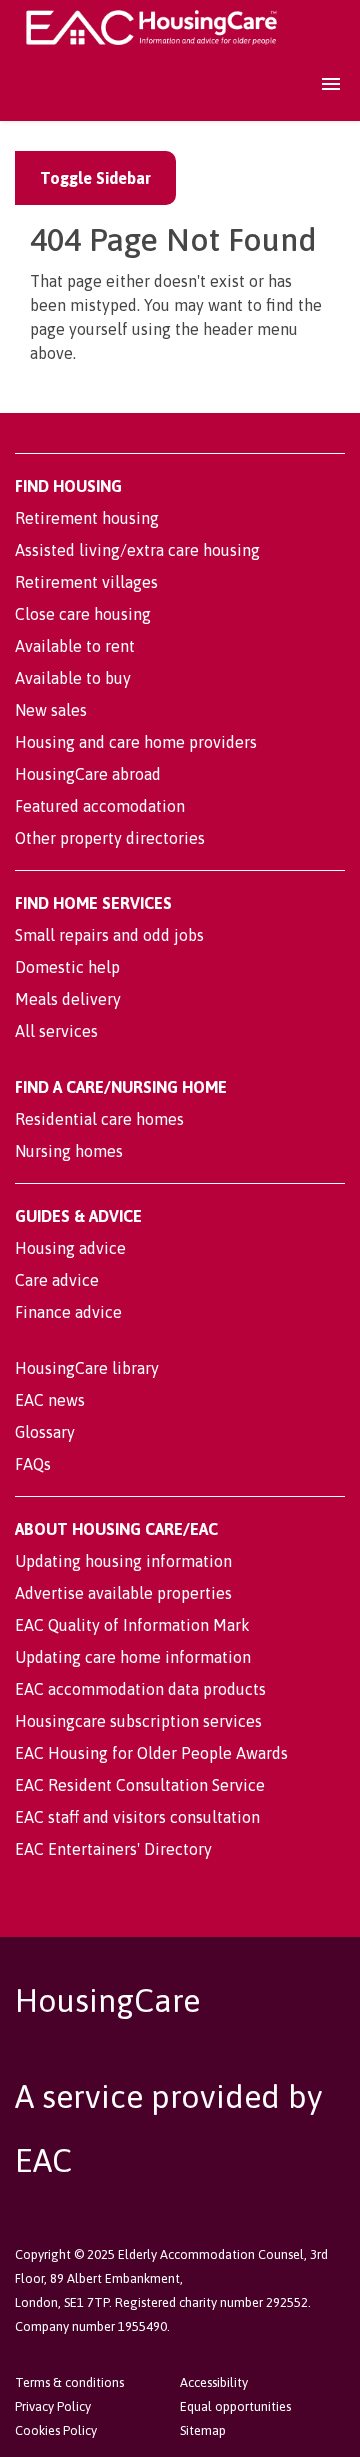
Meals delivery (68, 999)
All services (56, 1031)
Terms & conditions (69, 2382)
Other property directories (110, 838)
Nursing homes (69, 1151)
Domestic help (67, 967)
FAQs (33, 1464)
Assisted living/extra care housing (137, 550)
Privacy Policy (53, 2406)
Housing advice (70, 1248)
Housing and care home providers (136, 742)
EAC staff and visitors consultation (137, 1817)
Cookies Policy (56, 2430)
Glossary (45, 1432)
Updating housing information (123, 1561)
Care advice (57, 1280)
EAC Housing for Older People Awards (151, 1753)
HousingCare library (87, 1368)
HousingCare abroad (88, 774)
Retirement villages (86, 582)
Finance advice (68, 1312)
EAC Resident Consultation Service (140, 1785)
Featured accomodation (100, 806)
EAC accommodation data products (140, 1689)
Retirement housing (87, 518)
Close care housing (83, 614)
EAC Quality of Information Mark (132, 1625)
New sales (51, 710)
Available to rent (75, 646)
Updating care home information (133, 1657)
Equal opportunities (235, 2406)
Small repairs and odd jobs (109, 935)
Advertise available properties (123, 1593)
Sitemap (203, 2430)
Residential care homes (99, 1119)
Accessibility (214, 2382)
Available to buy (73, 678)
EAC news (50, 1400)
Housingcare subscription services (138, 1721)
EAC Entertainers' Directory (113, 1849)
